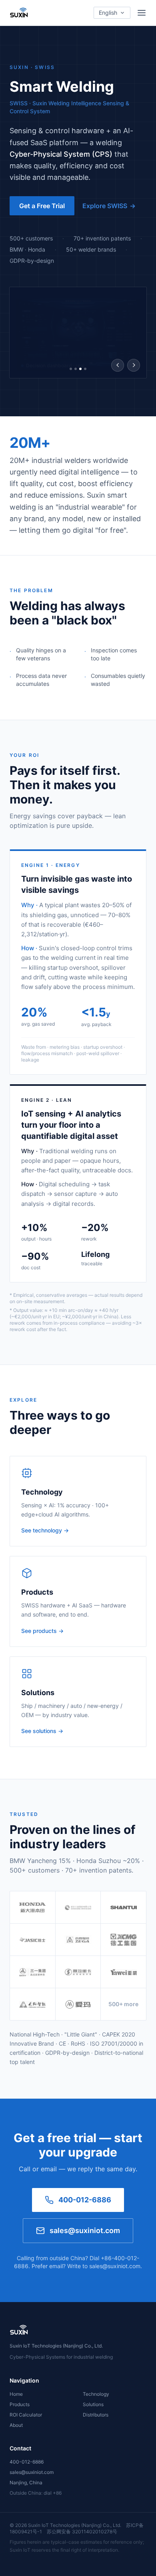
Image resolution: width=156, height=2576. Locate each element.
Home (16, 2394)
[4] (85, 369)
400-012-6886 (85, 2200)
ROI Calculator (26, 2415)
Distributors (96, 2415)
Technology (96, 2394)
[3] (80, 369)
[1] (71, 369)
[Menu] (142, 13)
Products (20, 2404)
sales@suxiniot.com (85, 2230)
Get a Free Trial (42, 206)
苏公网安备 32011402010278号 (82, 2532)
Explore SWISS (109, 206)
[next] (134, 365)
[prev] (118, 365)
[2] (76, 369)
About (16, 2425)
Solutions (93, 2404)
